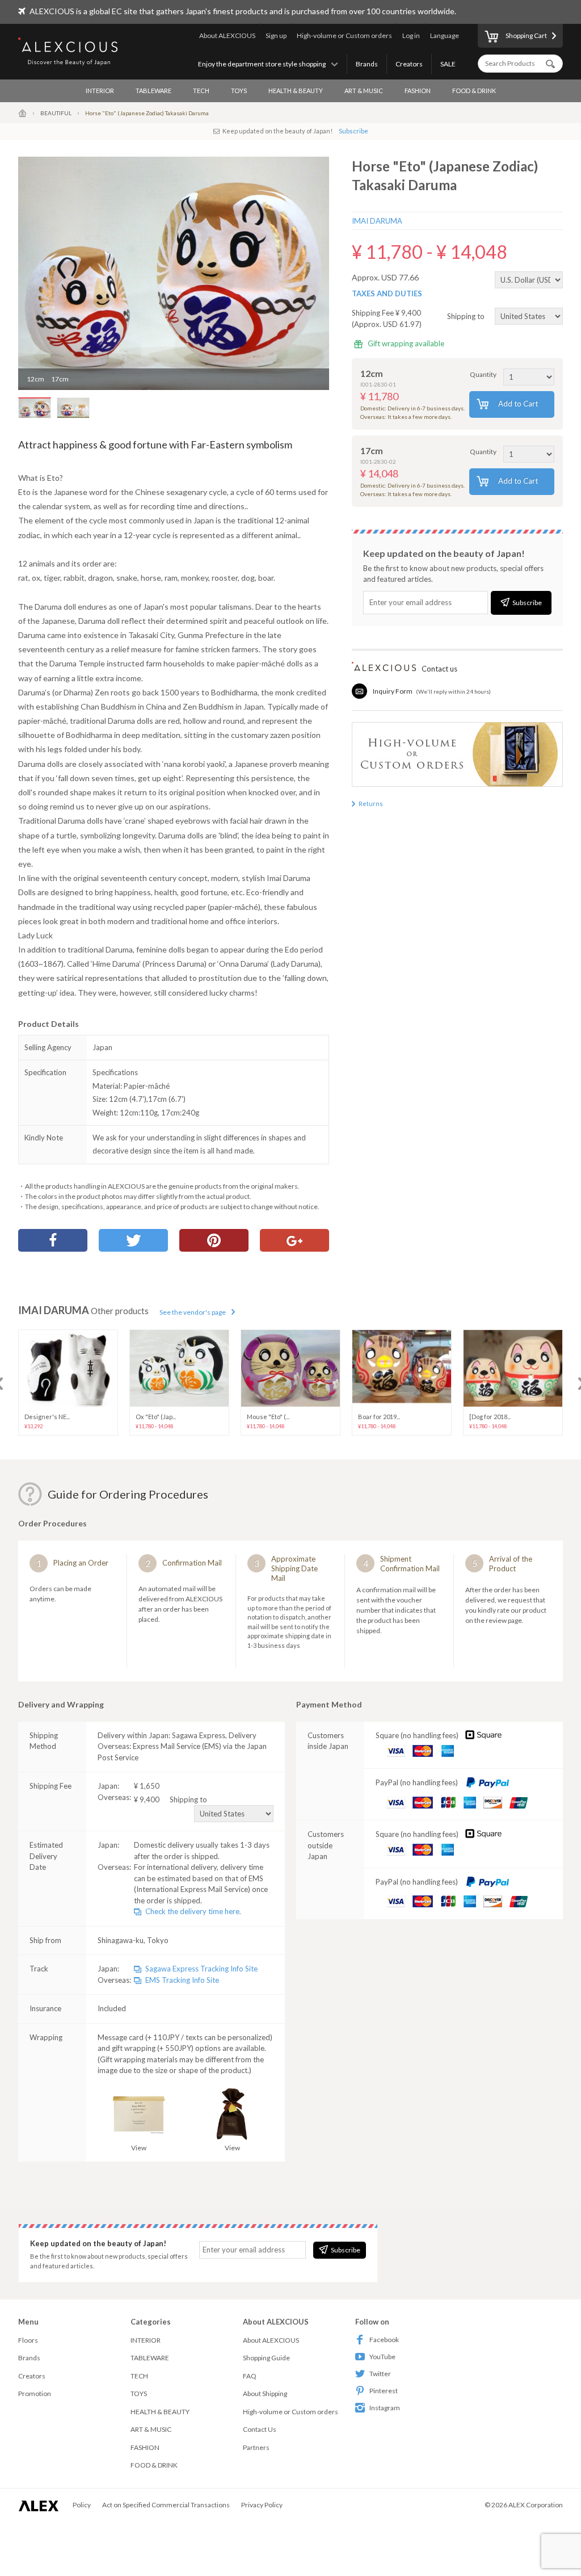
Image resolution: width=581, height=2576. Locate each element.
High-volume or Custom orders (344, 35)
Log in (411, 35)
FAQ (250, 2376)
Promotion (35, 2394)
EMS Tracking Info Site (182, 1980)
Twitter (380, 2374)
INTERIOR (100, 91)
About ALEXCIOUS (227, 35)
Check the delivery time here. (193, 1911)
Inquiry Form (393, 691)
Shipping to (467, 316)
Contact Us (260, 2429)
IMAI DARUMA (377, 221)
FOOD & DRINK (474, 91)
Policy (82, 2505)
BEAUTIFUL (56, 113)
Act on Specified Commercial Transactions (166, 2505)
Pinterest (384, 2391)
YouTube (382, 2357)
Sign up (276, 35)
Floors (28, 2340)
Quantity (483, 374)
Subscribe (353, 131)
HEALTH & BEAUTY (296, 91)
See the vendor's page (193, 1312)
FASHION (418, 91)
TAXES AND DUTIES (387, 293)
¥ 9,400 (170, 1799)
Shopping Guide (266, 2358)
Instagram (385, 2408)
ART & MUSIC (364, 91)
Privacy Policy (262, 2505)
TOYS (239, 91)
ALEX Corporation (536, 2505)
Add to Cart (518, 404)
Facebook (384, 2340)
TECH (201, 91)
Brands (367, 64)
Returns (371, 804)
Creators (409, 64)
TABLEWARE (153, 91)
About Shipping (265, 2394)
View (139, 2148)
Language (445, 35)
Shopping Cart (526, 35)
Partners (256, 2447)
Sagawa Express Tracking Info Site (201, 1969)
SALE (448, 64)
